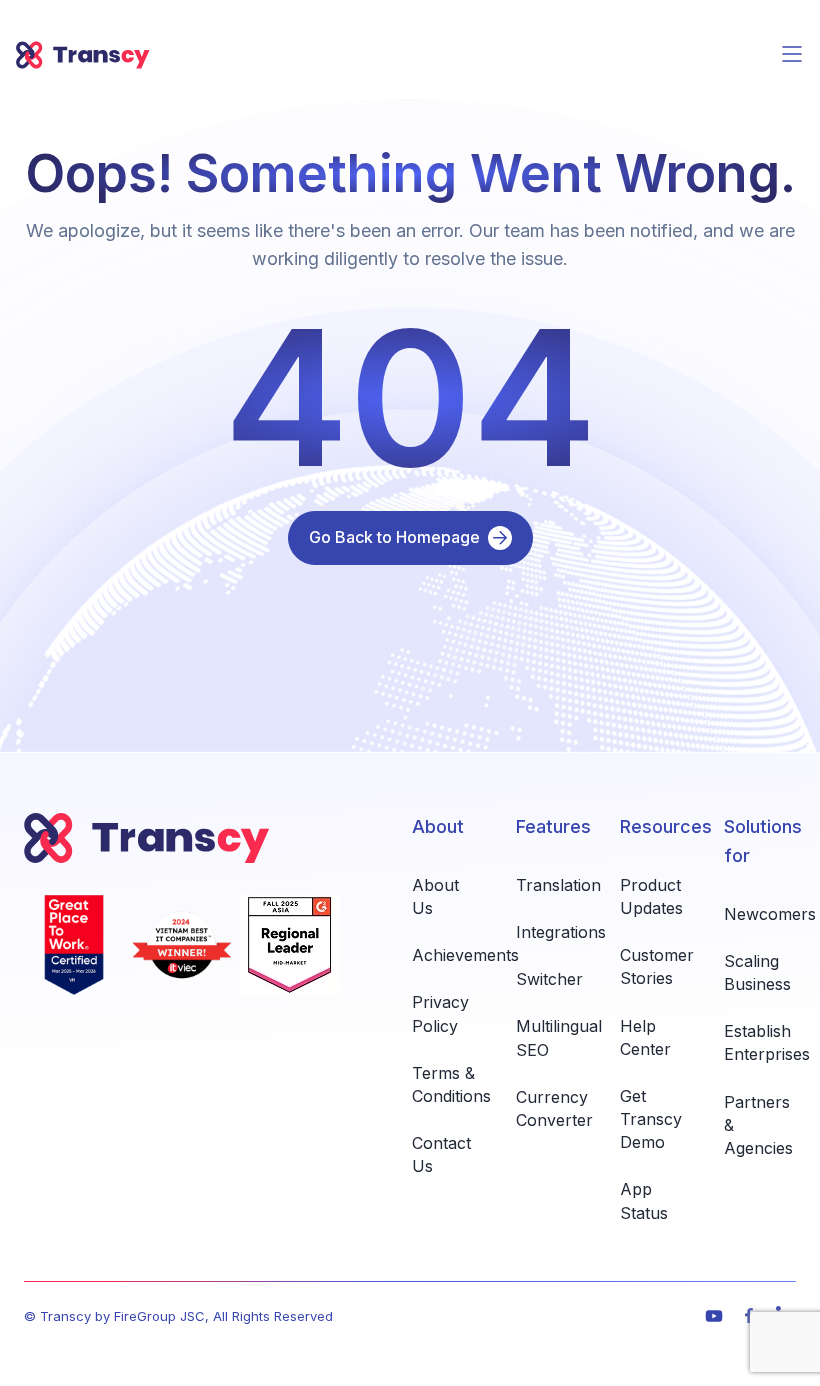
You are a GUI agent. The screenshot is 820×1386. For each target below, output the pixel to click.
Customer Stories (657, 966)
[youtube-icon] (714, 1316)
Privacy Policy (440, 1013)
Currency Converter (554, 1108)
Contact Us (441, 1154)
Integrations (561, 932)
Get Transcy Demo (651, 1119)
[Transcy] (83, 55)
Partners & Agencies (758, 1125)
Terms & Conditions (451, 1084)
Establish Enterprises (767, 1042)
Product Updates (651, 896)
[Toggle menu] (792, 54)
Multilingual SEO (559, 1037)
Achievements (465, 955)
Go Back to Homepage (394, 537)
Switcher (549, 979)
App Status (644, 1200)
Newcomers (770, 914)
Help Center (645, 1037)
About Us (435, 896)
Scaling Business (757, 972)
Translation (558, 885)
